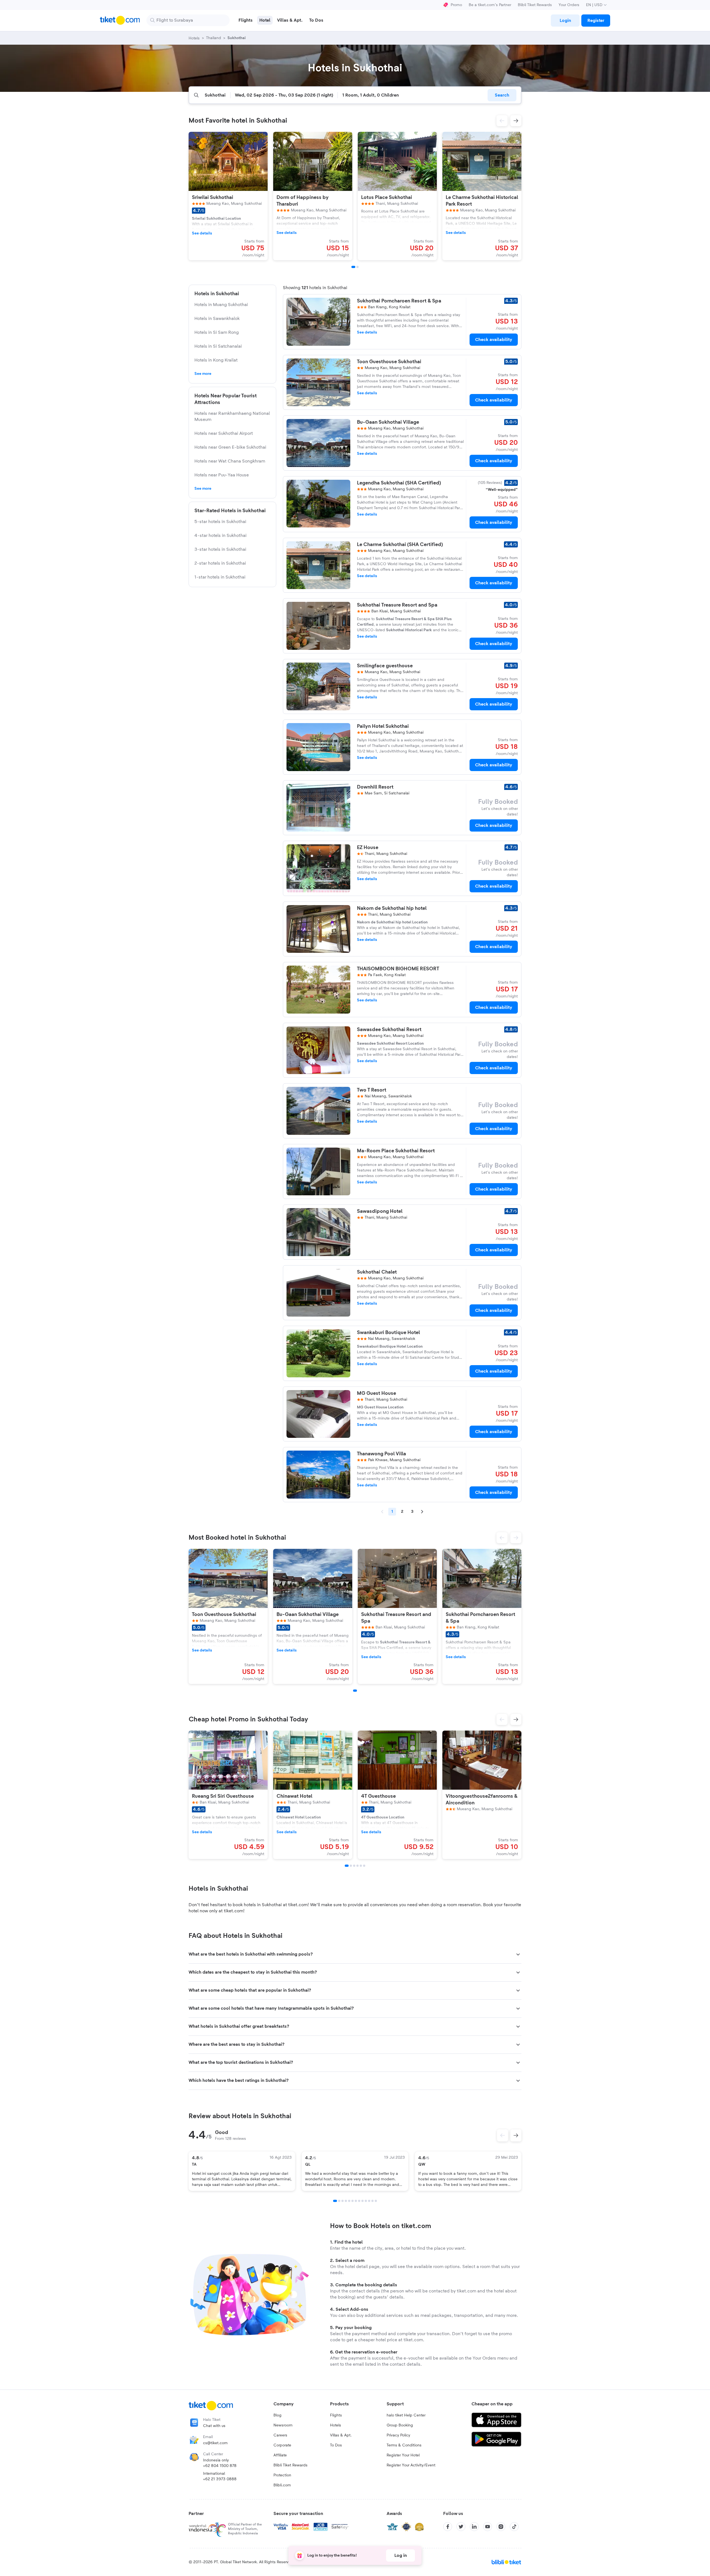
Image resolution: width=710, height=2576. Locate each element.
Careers (280, 2435)
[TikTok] (514, 2527)
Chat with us (214, 2426)
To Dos (336, 2445)
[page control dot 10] (366, 2201)
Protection (282, 2475)
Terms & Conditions (404, 2445)
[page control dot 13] (376, 2201)
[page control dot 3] (343, 2201)
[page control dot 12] (372, 2201)
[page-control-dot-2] (357, 267)
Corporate (282, 2445)
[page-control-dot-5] (361, 1866)
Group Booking (400, 2425)
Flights (336, 2415)
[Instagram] (501, 2527)
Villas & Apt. (341, 2435)
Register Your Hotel (403, 2455)
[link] (565, 21)
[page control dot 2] (339, 2201)
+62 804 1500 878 (220, 2466)
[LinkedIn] (474, 2527)
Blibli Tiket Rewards (535, 5)
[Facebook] (448, 2527)
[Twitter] (461, 2527)
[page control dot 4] (346, 2201)
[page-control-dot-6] (364, 1866)
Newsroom (283, 2425)
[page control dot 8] (359, 2201)
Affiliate (280, 2455)
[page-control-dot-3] (354, 1866)
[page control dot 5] (349, 2201)
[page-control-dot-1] (353, 267)
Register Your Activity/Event (411, 2465)
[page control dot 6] (353, 2201)
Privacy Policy (398, 2435)
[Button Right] (516, 2135)
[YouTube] (488, 2527)
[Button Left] (503, 2135)
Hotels (336, 2425)
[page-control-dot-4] (357, 1866)
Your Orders (569, 5)
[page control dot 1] (335, 2201)
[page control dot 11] (369, 2201)
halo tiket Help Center (406, 2415)
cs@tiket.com (215, 2443)
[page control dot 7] (356, 2201)
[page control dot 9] (362, 2201)
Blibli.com (282, 2485)
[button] (502, 121)
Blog (277, 2415)
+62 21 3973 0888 (220, 2479)
